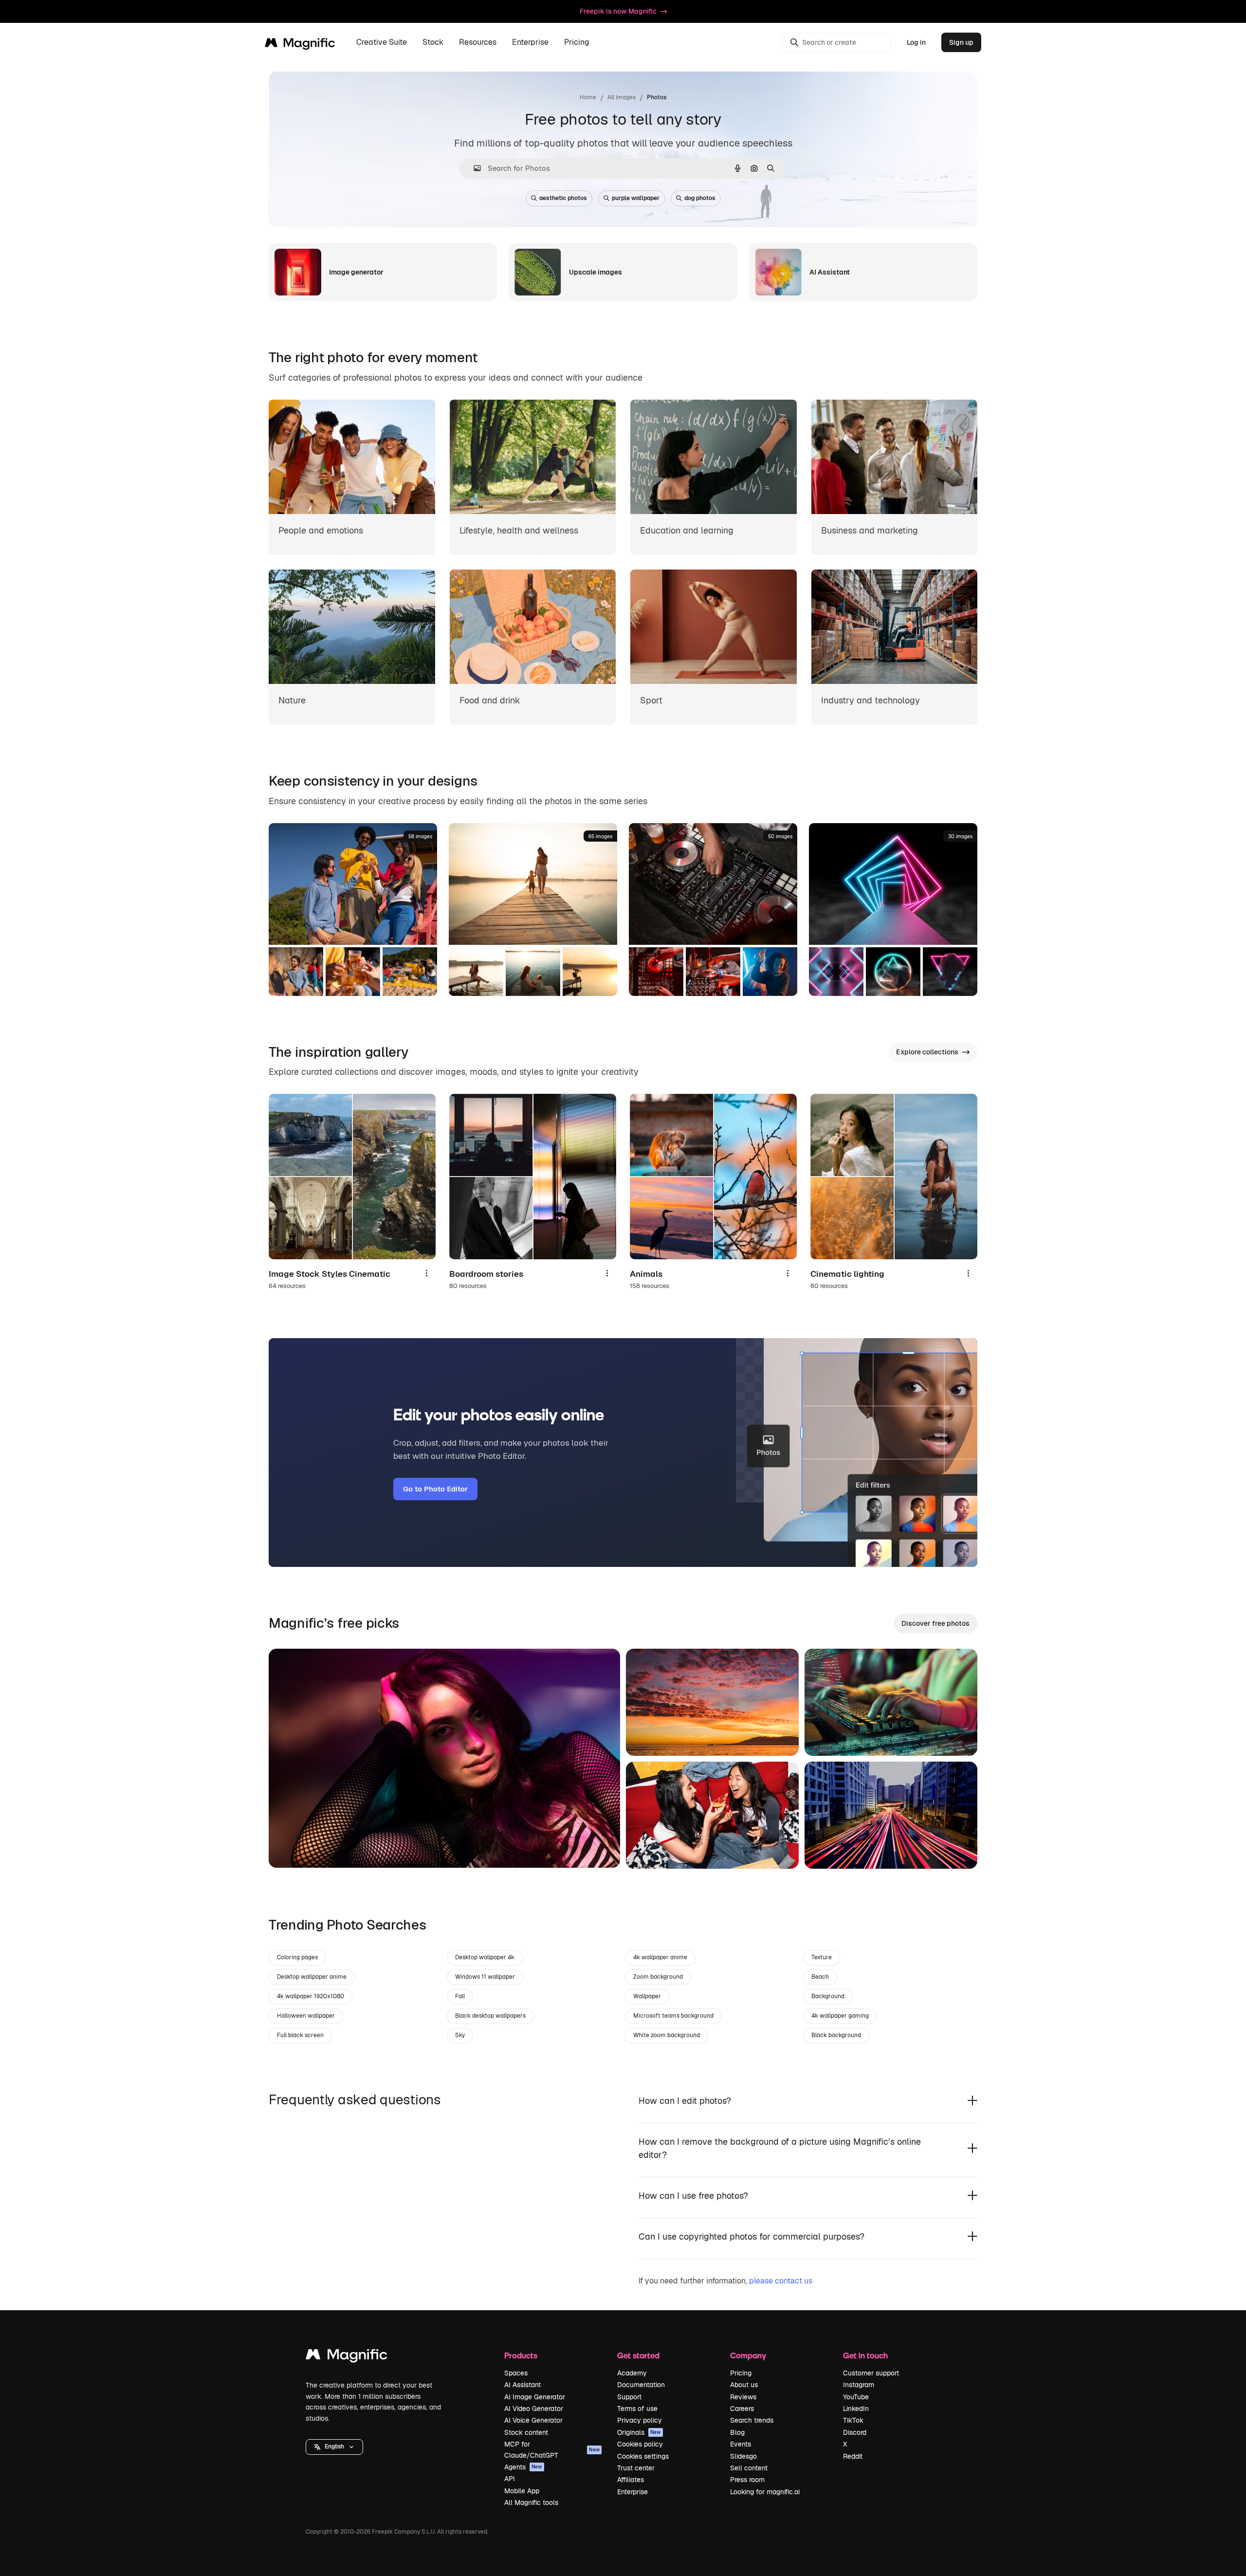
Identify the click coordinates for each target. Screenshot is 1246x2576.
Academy (632, 2373)
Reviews (743, 2397)
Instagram (859, 2385)
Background (828, 1996)
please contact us (781, 2281)
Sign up (961, 42)
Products (521, 2355)
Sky (460, 2035)
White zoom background (667, 2035)
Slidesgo (743, 2456)
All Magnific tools (531, 2502)
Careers (742, 2409)
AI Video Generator (534, 2409)
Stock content (526, 2432)
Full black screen (300, 2035)
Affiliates (631, 2480)
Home (588, 97)
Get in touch (865, 2355)
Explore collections (927, 1052)
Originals (639, 2432)
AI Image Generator (535, 2397)
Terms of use (637, 2409)
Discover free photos (935, 1623)
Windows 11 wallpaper (485, 1977)
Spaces (516, 2373)
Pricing (577, 43)
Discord (855, 2432)
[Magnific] (347, 2357)
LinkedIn (856, 2409)
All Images (622, 97)
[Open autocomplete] (473, 168)
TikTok (853, 2420)
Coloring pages (297, 1957)
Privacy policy (640, 2420)
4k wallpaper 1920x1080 (311, 1996)
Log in (916, 42)
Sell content (749, 2468)
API (510, 2479)
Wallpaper (647, 1996)
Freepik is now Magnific (618, 11)
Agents (523, 2467)
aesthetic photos (563, 198)
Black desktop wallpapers (490, 2016)
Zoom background (658, 1977)
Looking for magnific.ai (765, 2492)
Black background (836, 2035)
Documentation (641, 2385)
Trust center (636, 2468)
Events (741, 2444)
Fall (460, 1996)
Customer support (871, 2373)
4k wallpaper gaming (840, 2016)
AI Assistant (522, 2385)
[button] (334, 2447)
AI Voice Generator (533, 2420)
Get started (638, 2355)
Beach (820, 1977)
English (334, 2447)
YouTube (856, 2397)
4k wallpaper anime (660, 1957)
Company (748, 2355)
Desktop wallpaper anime (312, 1977)
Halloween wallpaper (306, 2016)
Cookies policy (640, 2444)
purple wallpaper (636, 198)
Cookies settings (643, 2456)
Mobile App (522, 2491)
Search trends (752, 2420)
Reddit (853, 2456)
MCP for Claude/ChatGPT (552, 2449)
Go (291, 1848)
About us (744, 2385)
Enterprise (632, 2492)
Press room (747, 2480)
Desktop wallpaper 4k (485, 1957)
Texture (822, 1957)
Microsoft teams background (673, 2016)
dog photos (700, 198)
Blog (737, 2432)
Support (629, 2397)
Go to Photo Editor (435, 1489)
